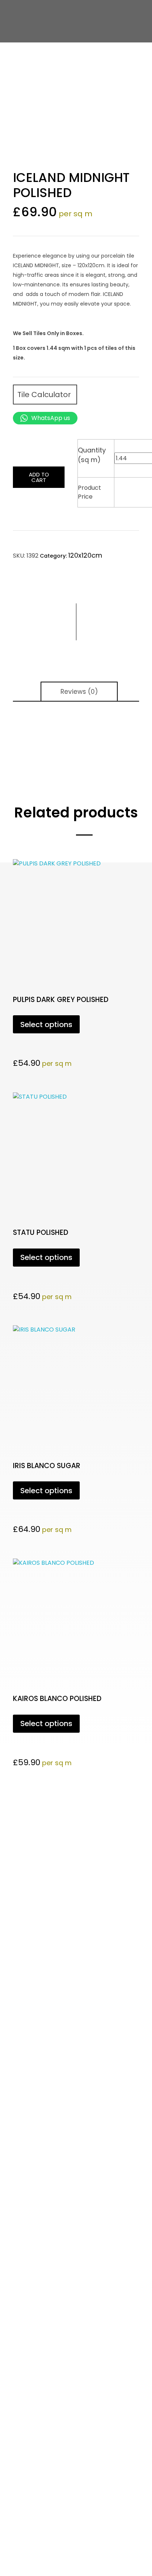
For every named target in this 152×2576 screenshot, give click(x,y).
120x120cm (85, 555)
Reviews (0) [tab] (79, 692)
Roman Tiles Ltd (44, 2170)
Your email (17, 1949)
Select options (46, 1024)
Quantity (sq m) (92, 455)
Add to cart (39, 477)
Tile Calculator (45, 395)
